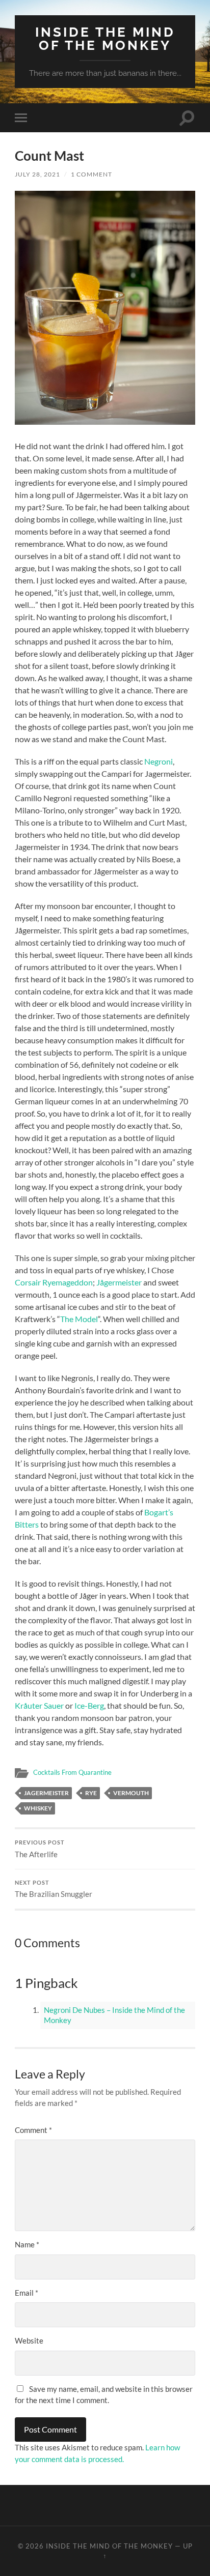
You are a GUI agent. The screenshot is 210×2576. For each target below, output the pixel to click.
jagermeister (46, 1793)
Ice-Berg (88, 1705)
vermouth (131, 1793)
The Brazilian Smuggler (54, 1889)
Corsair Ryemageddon (54, 1282)
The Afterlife (40, 1849)
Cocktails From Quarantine (72, 1772)
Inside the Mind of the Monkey (105, 38)
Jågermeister (119, 1282)
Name (27, 2244)
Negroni (159, 761)
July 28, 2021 (37, 174)
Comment (33, 2130)
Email (27, 2293)
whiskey (38, 1808)
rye (91, 1793)
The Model (79, 1319)
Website (29, 2340)
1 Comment (91, 174)
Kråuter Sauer (39, 1705)
